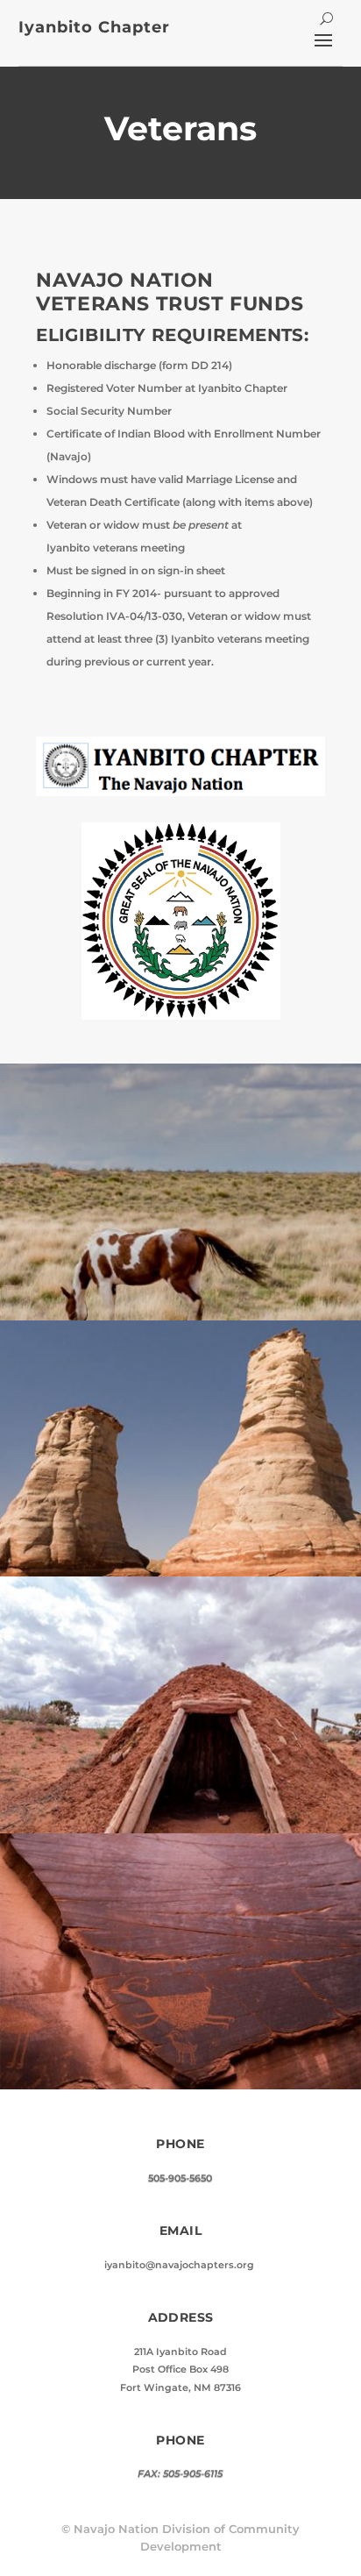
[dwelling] (180, 1829)
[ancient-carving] (180, 2085)
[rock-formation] (180, 1573)
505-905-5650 (180, 2178)
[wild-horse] (180, 1316)
